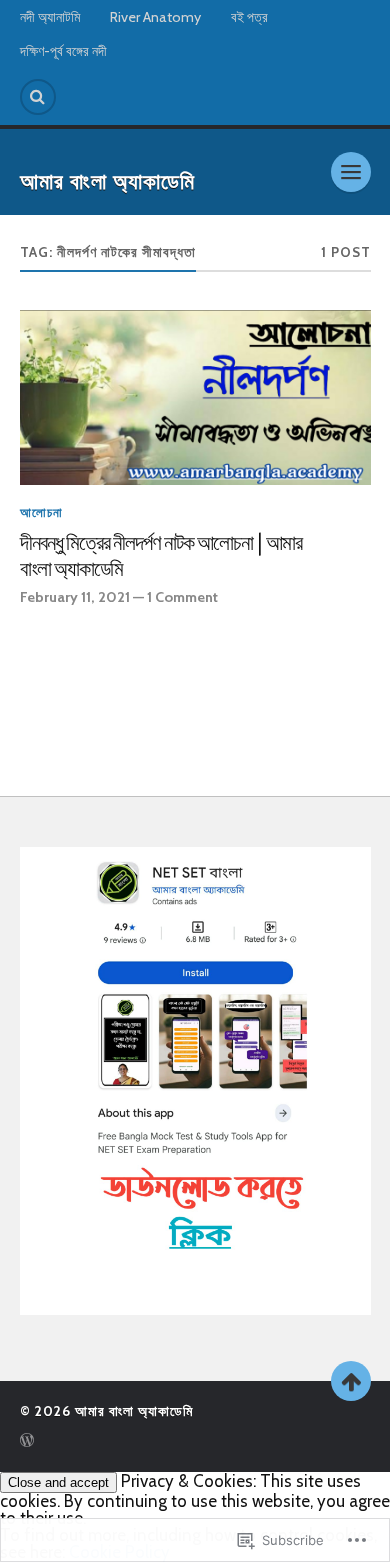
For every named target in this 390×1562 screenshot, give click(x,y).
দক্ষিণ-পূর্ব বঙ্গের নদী (63, 51)
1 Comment (182, 597)
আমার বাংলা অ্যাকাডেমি (107, 181)
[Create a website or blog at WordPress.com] (27, 1442)
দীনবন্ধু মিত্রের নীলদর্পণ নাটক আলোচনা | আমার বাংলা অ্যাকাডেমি (161, 556)
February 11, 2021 (75, 597)
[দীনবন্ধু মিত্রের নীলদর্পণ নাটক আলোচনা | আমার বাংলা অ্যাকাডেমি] (195, 398)
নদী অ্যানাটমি (50, 17)
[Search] (38, 97)
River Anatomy (155, 17)
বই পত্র (249, 17)
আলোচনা (41, 512)
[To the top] (351, 1381)
